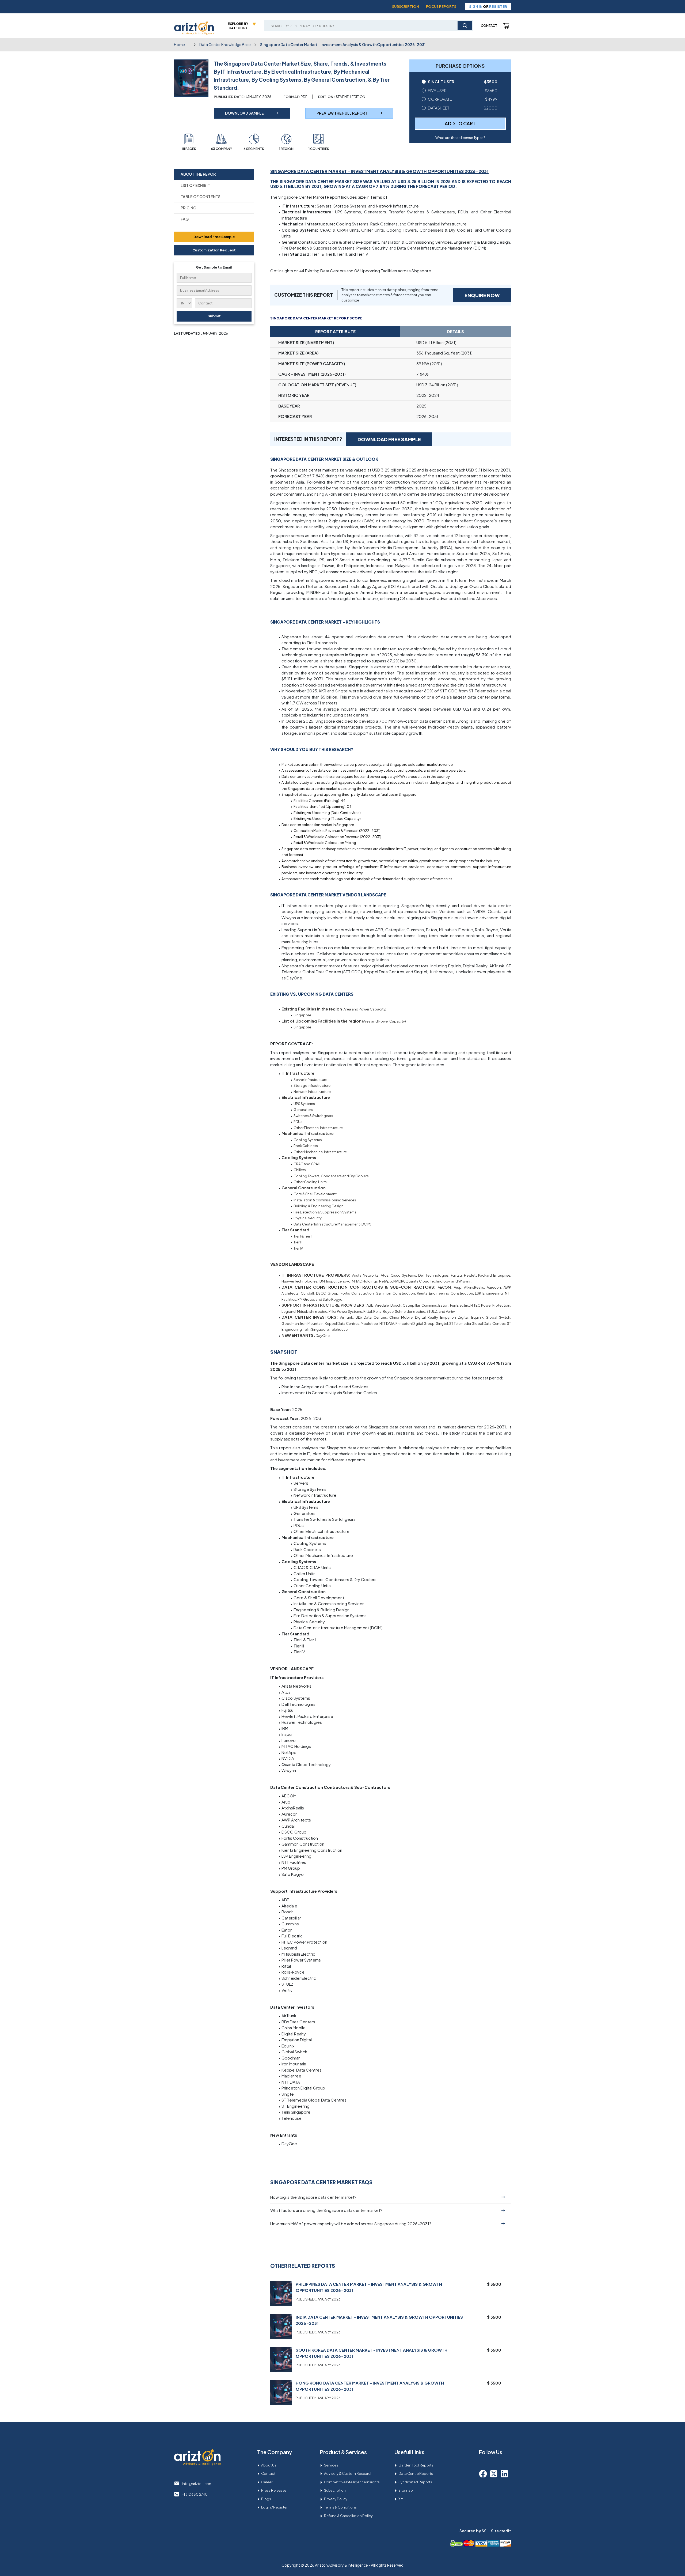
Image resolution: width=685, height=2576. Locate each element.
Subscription (406, 6)
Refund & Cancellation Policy (348, 2516)
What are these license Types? (460, 138)
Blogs (266, 2499)
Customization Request (214, 250)
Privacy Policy (336, 2499)
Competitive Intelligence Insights (352, 2482)
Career (267, 2482)
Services (331, 2465)
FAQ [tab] (185, 219)
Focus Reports (441, 6)
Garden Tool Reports (416, 2465)
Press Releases (274, 2490)
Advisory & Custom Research (348, 2473)
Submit (214, 316)
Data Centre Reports (416, 2473)
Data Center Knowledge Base (225, 44)
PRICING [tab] (189, 208)
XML (402, 2499)
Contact (489, 26)
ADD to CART (460, 123)
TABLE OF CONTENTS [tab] (201, 197)
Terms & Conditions (340, 2507)
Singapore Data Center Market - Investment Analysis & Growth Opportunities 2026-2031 (343, 44)
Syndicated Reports (415, 2482)
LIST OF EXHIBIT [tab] (195, 185)
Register (498, 6)
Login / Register (274, 2507)
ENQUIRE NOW (482, 295)
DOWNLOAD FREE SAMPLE (389, 439)
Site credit (501, 2531)
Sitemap (406, 2490)
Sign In (476, 6)
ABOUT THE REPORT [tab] (199, 174)
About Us (269, 2465)
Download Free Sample (214, 237)
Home (179, 44)
